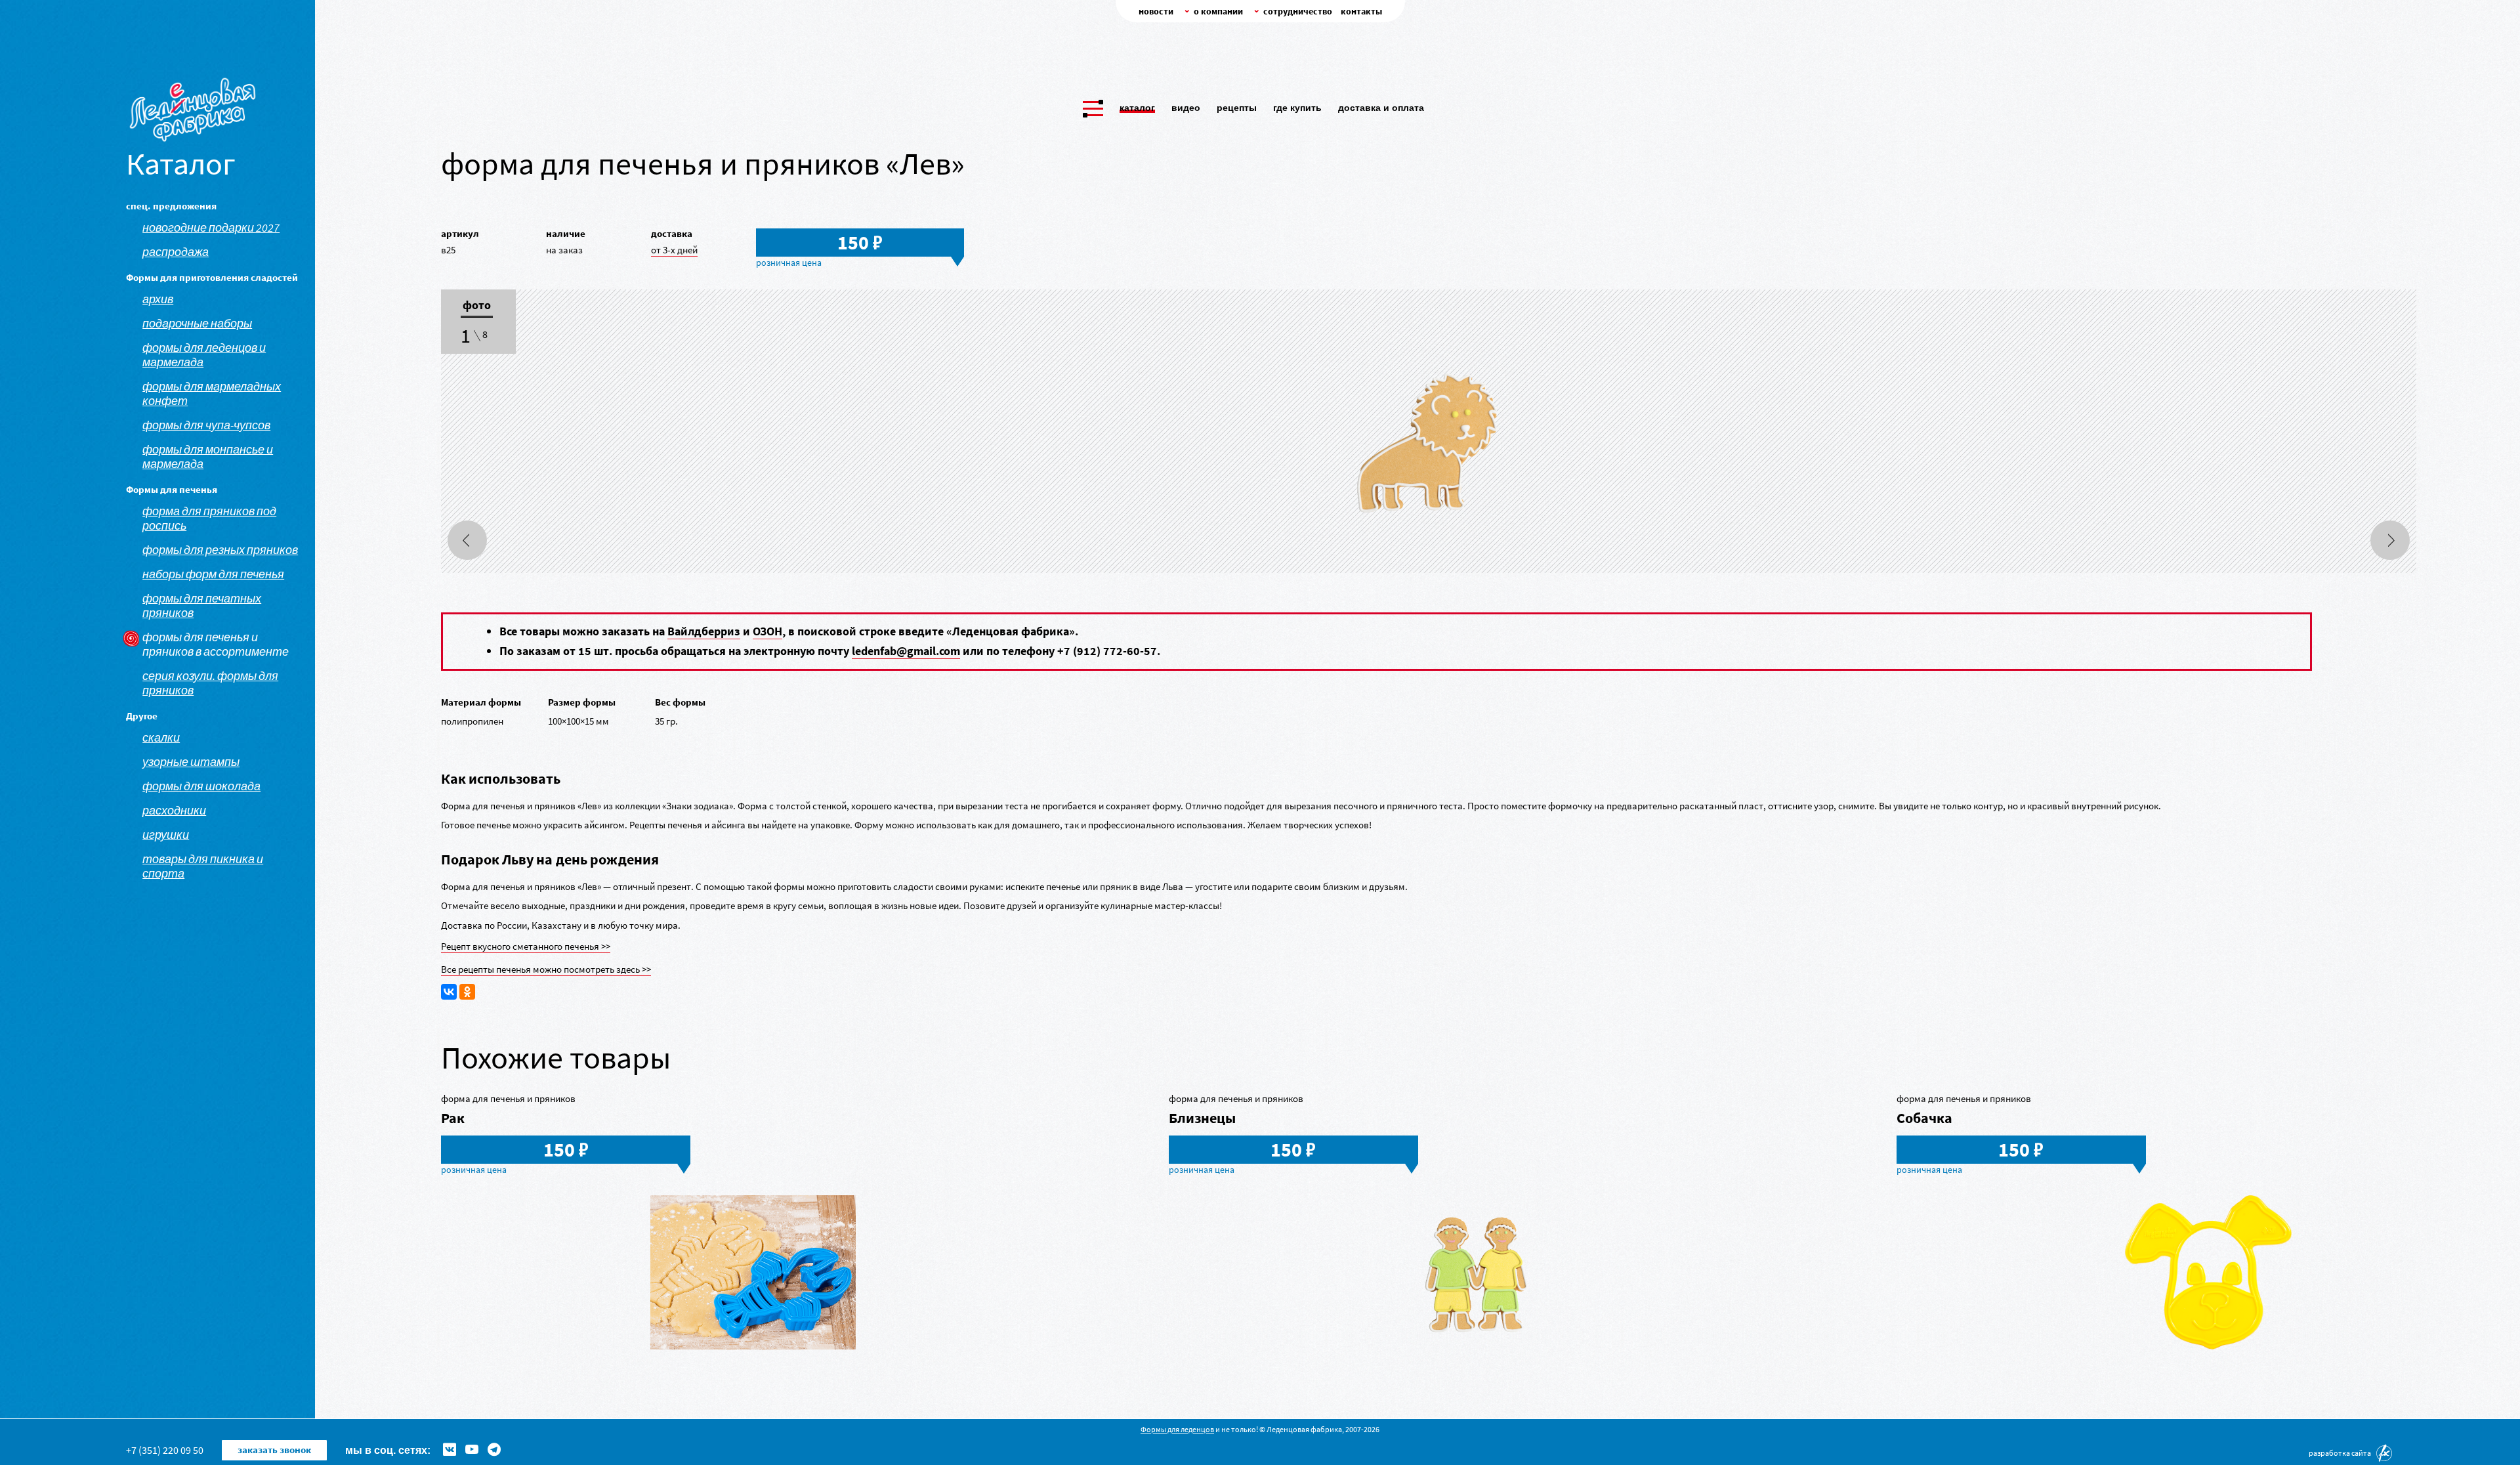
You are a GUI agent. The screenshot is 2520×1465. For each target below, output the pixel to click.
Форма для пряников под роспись (209, 519)
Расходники (174, 811)
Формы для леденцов (1177, 1429)
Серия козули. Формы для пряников (210, 683)
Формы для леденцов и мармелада (204, 355)
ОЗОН (767, 631)
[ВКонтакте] (449, 992)
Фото (477, 306)
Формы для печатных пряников (202, 606)
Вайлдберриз (704, 631)
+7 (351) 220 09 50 (165, 1450)
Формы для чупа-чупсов (206, 425)
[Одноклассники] (467, 992)
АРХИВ (158, 299)
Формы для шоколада (201, 786)
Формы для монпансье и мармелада (208, 457)
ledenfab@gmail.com (906, 651)
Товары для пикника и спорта (203, 866)
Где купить (1297, 108)
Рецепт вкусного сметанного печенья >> (526, 946)
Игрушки (166, 835)
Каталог (1137, 108)
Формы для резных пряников (220, 550)
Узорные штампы (191, 762)
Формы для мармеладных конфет (212, 394)
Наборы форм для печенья (213, 574)
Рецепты (1237, 108)
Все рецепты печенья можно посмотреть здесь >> (546, 969)
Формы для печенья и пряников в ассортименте (216, 645)
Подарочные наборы (197, 324)
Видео (1186, 108)
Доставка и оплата (1381, 108)
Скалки (161, 738)
